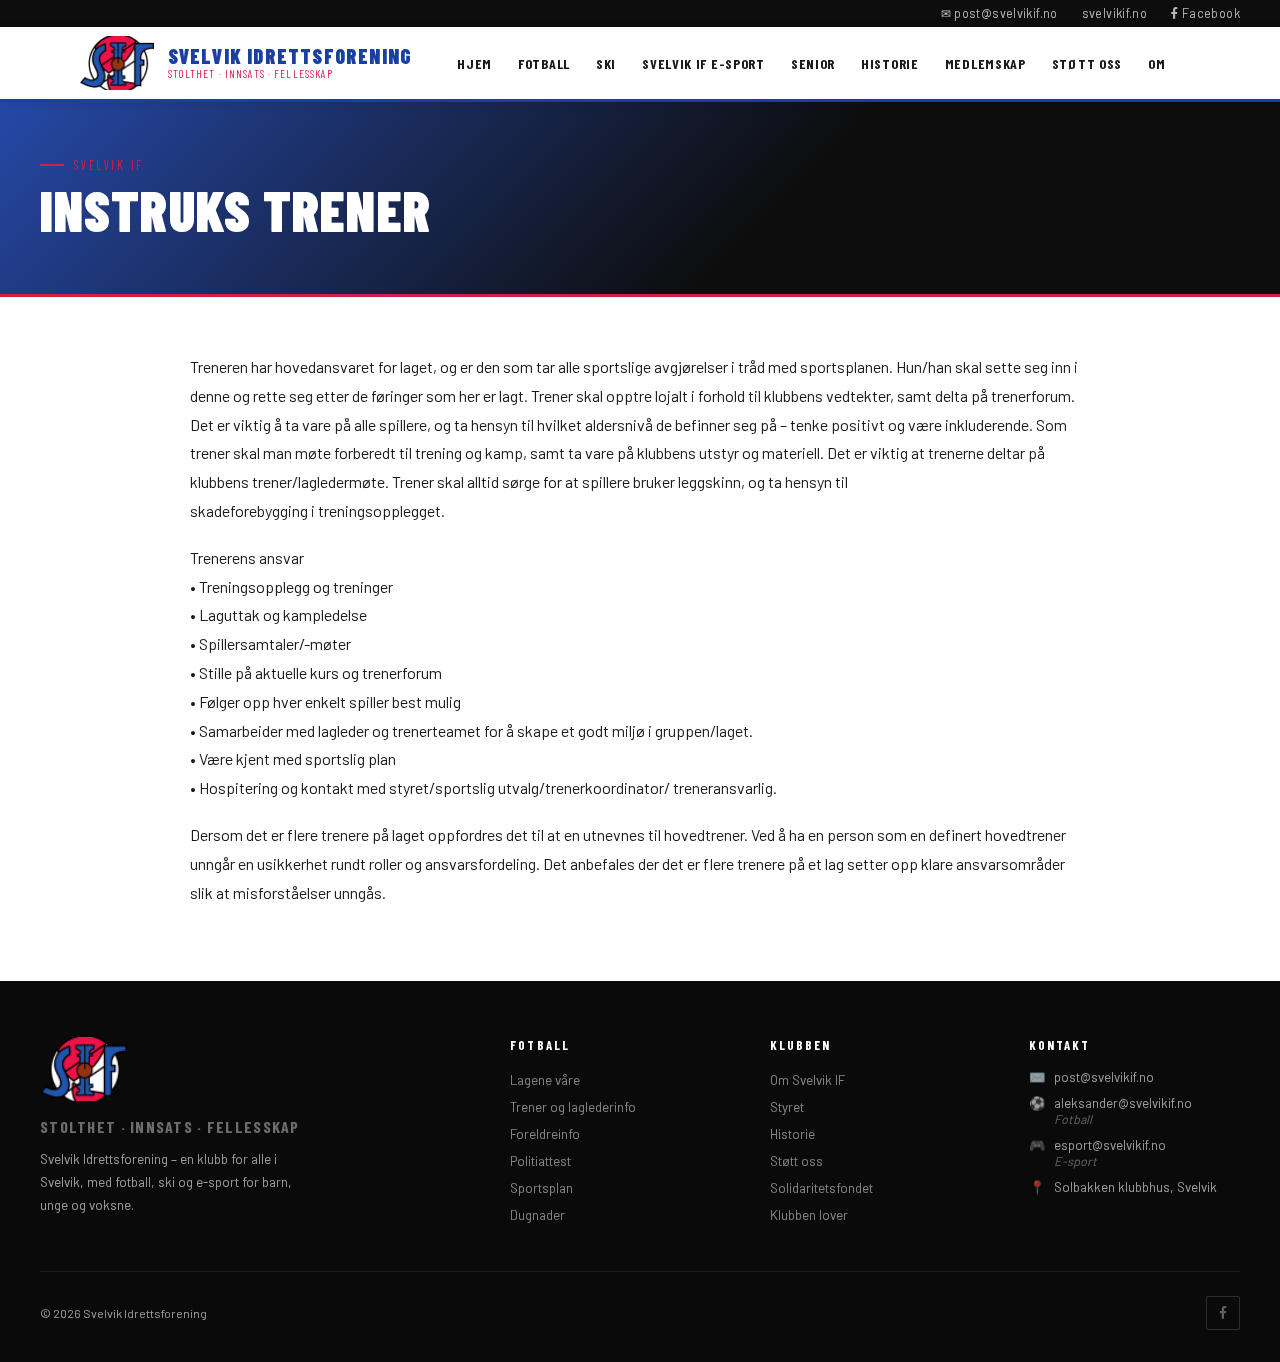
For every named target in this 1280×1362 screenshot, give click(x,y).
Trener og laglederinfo (573, 1107)
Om (1156, 63)
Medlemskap (985, 63)
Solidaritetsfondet (821, 1188)
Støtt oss (1087, 63)
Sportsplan (541, 1188)
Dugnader (537, 1215)
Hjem (474, 63)
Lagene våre (545, 1080)
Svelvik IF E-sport (703, 63)
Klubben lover (809, 1215)
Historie (890, 63)
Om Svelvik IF (807, 1080)
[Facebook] (1223, 1313)
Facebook (1209, 13)
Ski (606, 63)
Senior (813, 63)
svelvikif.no (1115, 13)
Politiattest (540, 1161)
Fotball (544, 63)
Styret (787, 1107)
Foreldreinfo (545, 1134)
